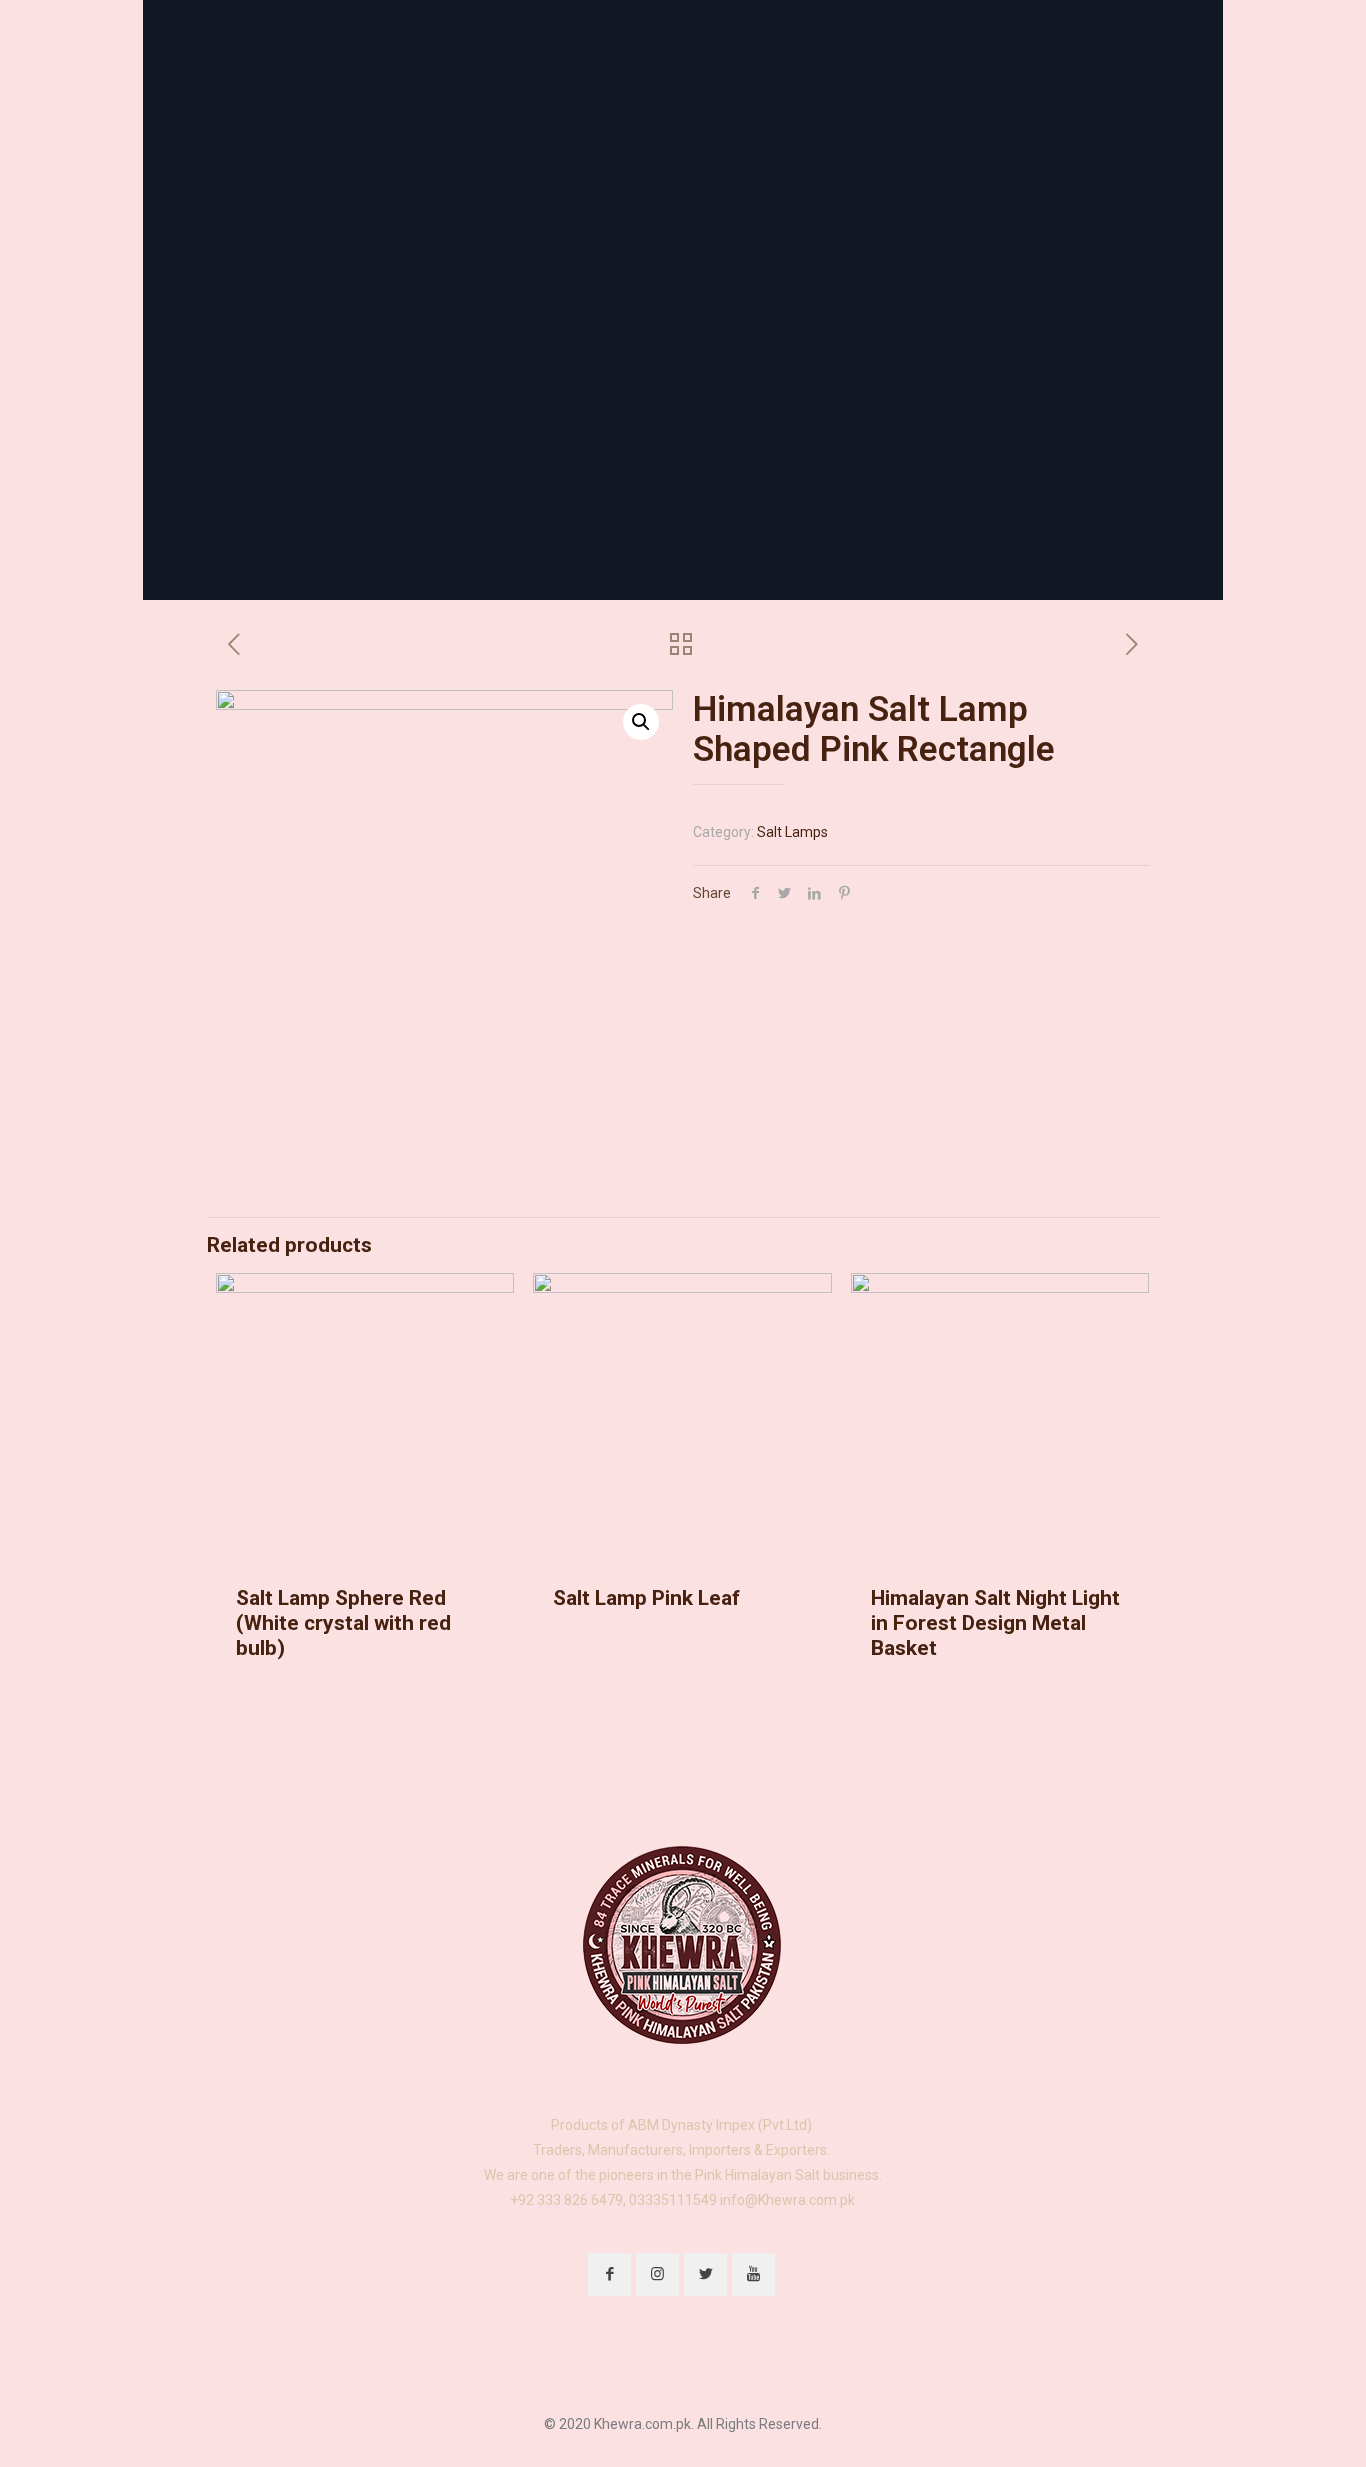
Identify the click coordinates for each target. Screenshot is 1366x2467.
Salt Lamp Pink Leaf (646, 1598)
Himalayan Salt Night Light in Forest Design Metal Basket (995, 1623)
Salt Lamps (792, 832)
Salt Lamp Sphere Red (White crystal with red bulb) (343, 1623)
